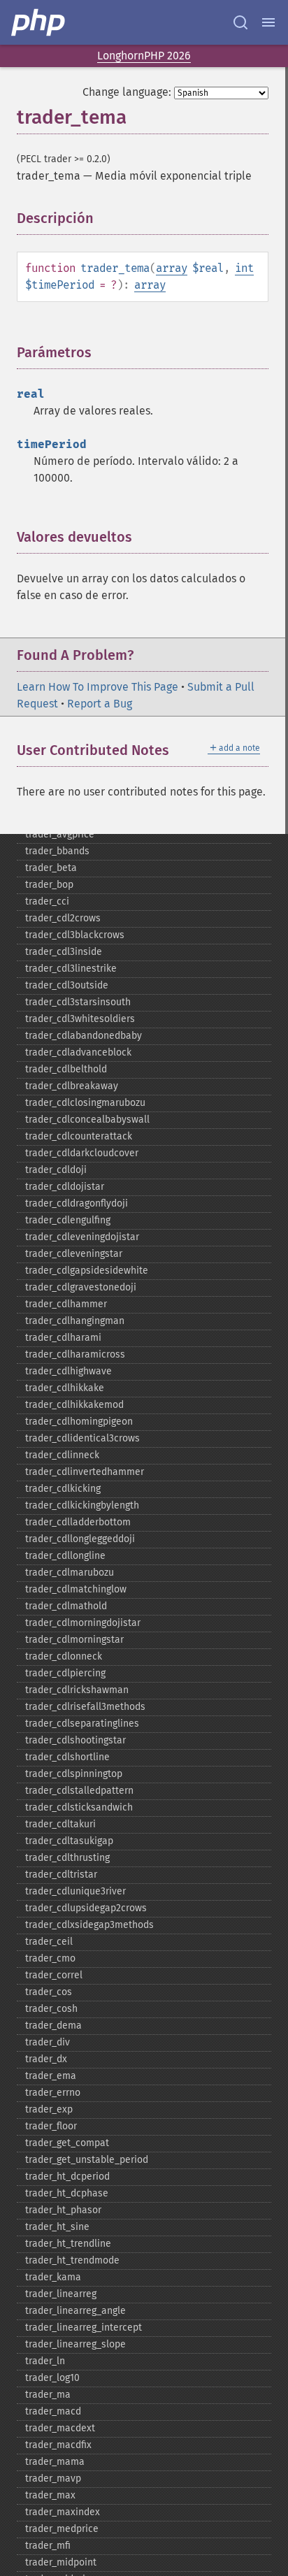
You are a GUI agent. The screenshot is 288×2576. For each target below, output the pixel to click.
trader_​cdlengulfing (68, 1220)
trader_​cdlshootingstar (75, 1740)
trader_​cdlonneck (64, 1656)
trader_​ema (51, 2076)
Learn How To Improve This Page (98, 687)
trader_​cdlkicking (63, 1489)
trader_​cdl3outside (67, 985)
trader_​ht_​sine (57, 2227)
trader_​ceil (49, 1942)
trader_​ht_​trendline (68, 2244)
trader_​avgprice (60, 834)
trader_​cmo (50, 1958)
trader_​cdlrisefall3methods (85, 1707)
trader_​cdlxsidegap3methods (89, 1925)
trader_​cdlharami (63, 1338)
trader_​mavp (53, 2478)
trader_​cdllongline (65, 1556)
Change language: (127, 92)
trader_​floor (51, 2126)
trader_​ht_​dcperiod (67, 2176)
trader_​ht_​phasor (63, 2210)
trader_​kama (53, 2277)
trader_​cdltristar (61, 1875)
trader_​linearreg (61, 2294)
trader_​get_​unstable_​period (87, 2160)
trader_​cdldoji (56, 1170)
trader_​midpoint (61, 2562)
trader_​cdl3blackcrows (75, 935)
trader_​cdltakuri (60, 1824)
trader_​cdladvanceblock (78, 1052)
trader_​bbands (57, 851)
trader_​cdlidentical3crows (82, 1438)
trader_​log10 (52, 2378)
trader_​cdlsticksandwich (79, 1807)
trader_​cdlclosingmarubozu (85, 1103)
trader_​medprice (62, 2529)
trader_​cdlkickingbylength (82, 1505)
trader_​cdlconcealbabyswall (87, 1120)
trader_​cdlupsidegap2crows (86, 1908)
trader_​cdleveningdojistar (82, 1237)
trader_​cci (47, 901)
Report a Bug (100, 704)
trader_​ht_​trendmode (72, 2260)
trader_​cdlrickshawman (77, 1690)
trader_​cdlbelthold (66, 1069)
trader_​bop (49, 885)
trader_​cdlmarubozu (70, 1573)
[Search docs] (240, 22)
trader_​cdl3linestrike (71, 969)
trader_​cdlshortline (67, 1757)
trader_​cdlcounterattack (79, 1136)
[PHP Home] (39, 22)
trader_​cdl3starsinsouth (78, 1002)
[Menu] (268, 22)
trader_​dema (53, 2025)
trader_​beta (51, 868)
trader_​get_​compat (67, 2143)
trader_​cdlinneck (62, 1455)
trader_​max (50, 2495)
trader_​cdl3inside (64, 952)
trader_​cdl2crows (63, 918)
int (244, 268)
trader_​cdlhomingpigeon (79, 1422)
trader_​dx (46, 2059)
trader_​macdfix (58, 2445)
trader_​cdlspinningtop (74, 1774)
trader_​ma (48, 2395)
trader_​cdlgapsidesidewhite (87, 1271)
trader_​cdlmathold (66, 1606)
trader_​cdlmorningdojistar (83, 1623)
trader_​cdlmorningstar (74, 1640)
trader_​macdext (60, 2428)
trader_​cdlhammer (66, 1304)
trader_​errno (53, 2093)
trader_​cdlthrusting (67, 1858)
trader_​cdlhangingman (75, 1321)
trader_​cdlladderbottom (78, 1522)
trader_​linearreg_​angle (75, 2311)
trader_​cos (49, 1992)
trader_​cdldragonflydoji (77, 1203)
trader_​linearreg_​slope (75, 2344)
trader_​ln (45, 2361)
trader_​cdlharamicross (75, 1354)
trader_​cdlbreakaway (72, 1086)
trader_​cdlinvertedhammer (85, 1472)
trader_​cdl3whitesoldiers (80, 1019)
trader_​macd (53, 2411)
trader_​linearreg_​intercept (84, 2327)
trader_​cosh (51, 2009)
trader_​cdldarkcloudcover (82, 1153)
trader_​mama (55, 2462)
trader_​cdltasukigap (69, 1841)
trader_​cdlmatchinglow (76, 1589)
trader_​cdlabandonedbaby (84, 1036)
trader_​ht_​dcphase (67, 2193)
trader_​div (48, 2042)
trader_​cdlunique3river (75, 1891)
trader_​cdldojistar (65, 1187)
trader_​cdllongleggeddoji (80, 1539)
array (172, 268)
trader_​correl (54, 1975)
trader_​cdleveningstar (74, 1254)
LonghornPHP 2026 (144, 56)
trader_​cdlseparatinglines (82, 1724)
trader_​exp (49, 2109)
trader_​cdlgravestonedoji (81, 1287)
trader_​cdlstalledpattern (79, 1791)
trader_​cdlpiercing (65, 1673)
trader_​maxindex (63, 2512)
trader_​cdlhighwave (69, 1371)
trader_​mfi (48, 2546)
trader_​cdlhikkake (65, 1388)
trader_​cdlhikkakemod (74, 1405)
